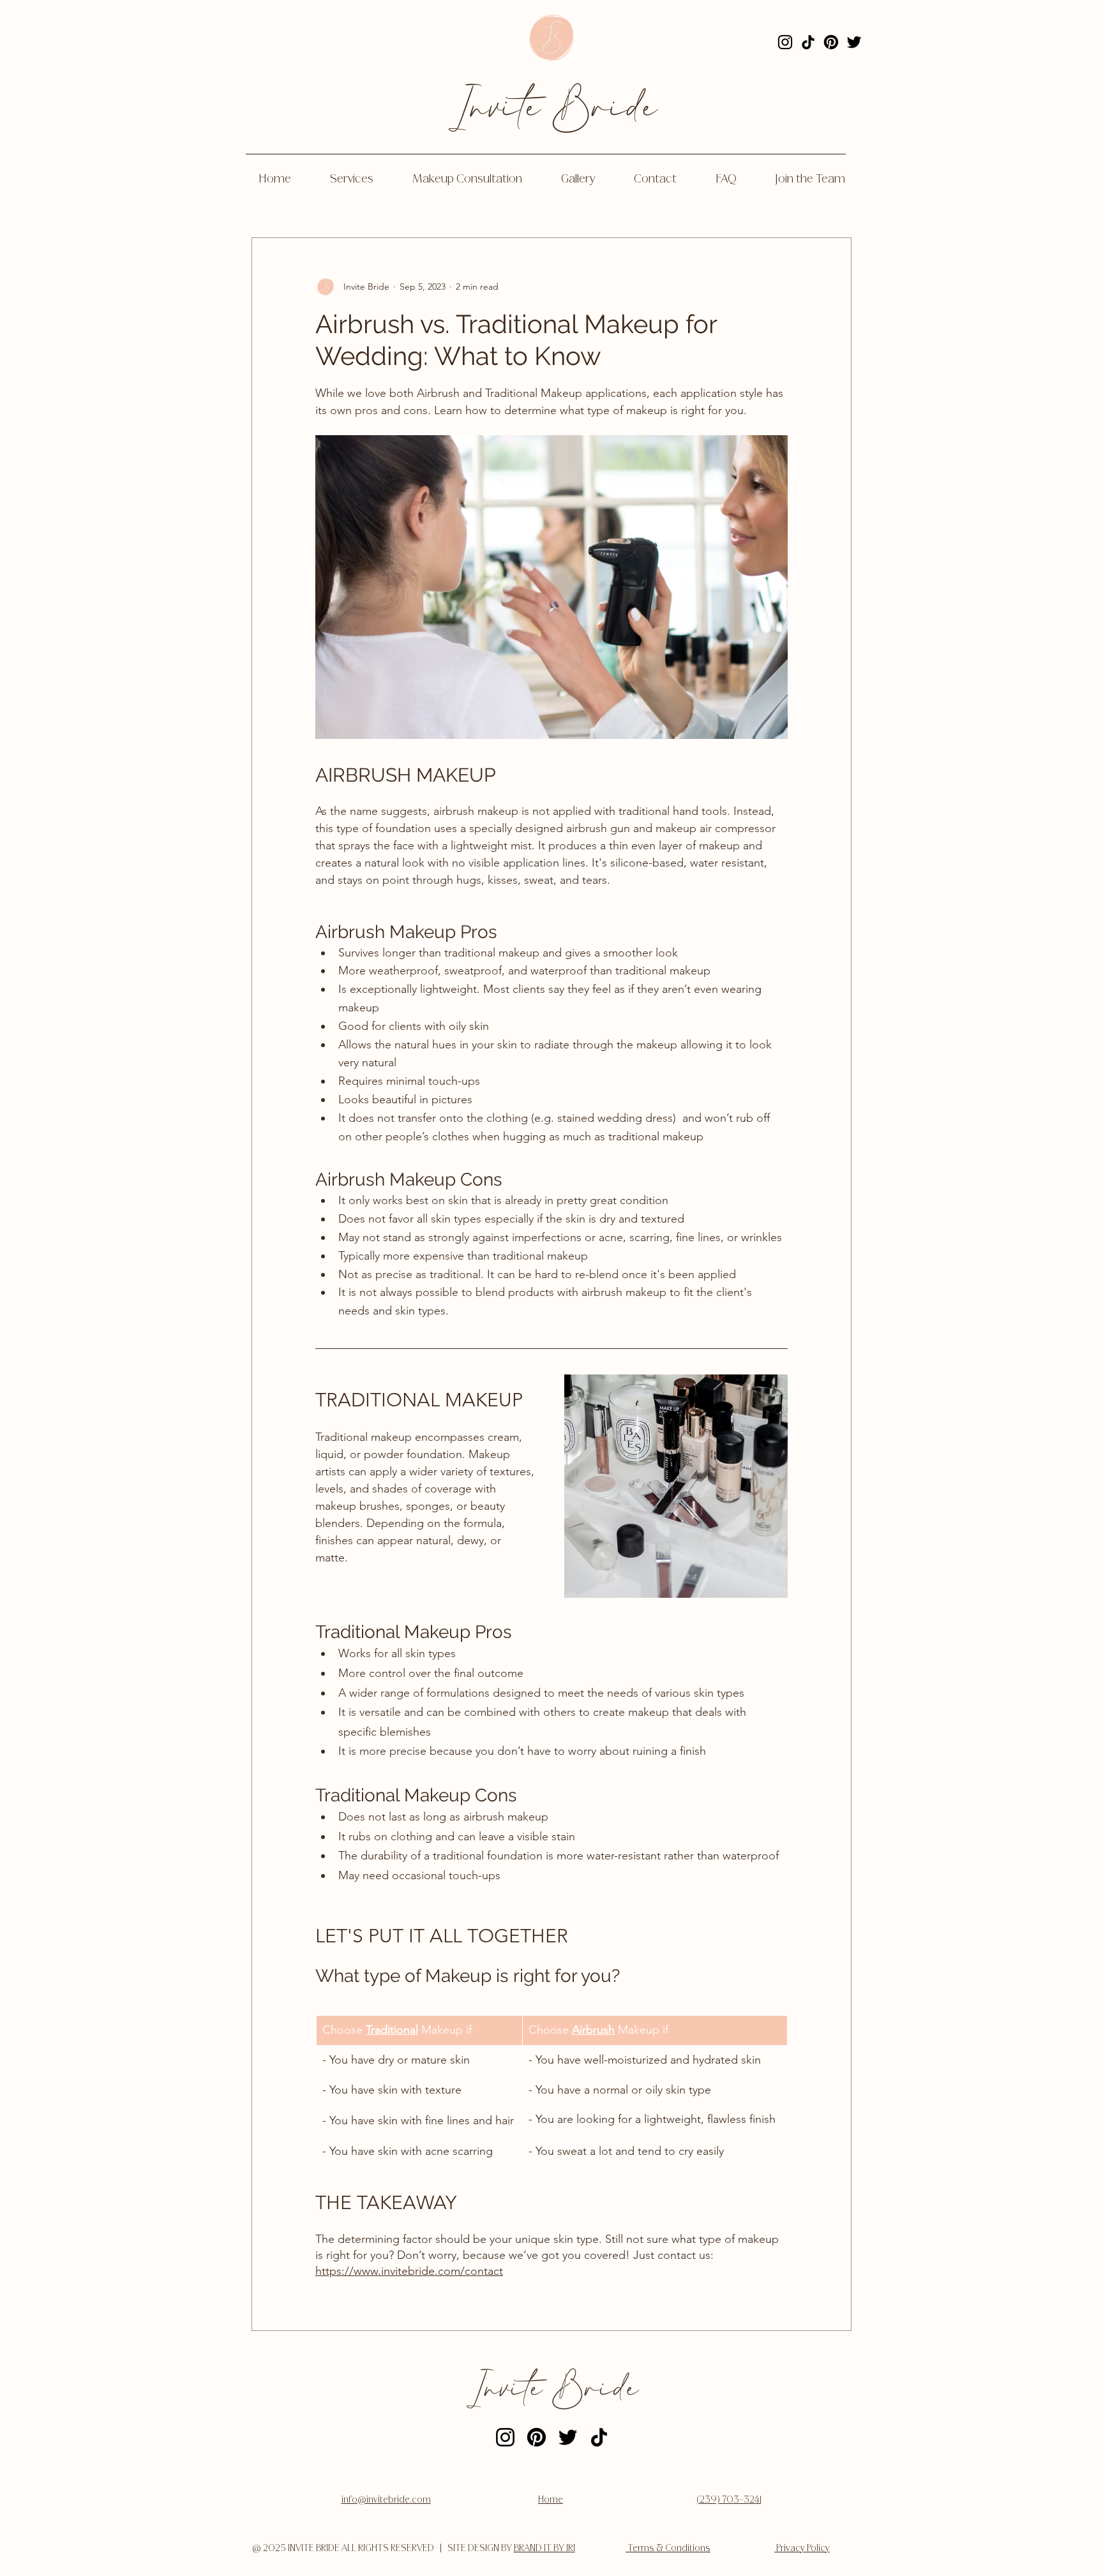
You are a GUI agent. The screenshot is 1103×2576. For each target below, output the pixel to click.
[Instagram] (785, 42)
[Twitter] (854, 42)
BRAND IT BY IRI (544, 2549)
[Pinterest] (831, 42)
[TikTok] (808, 42)
